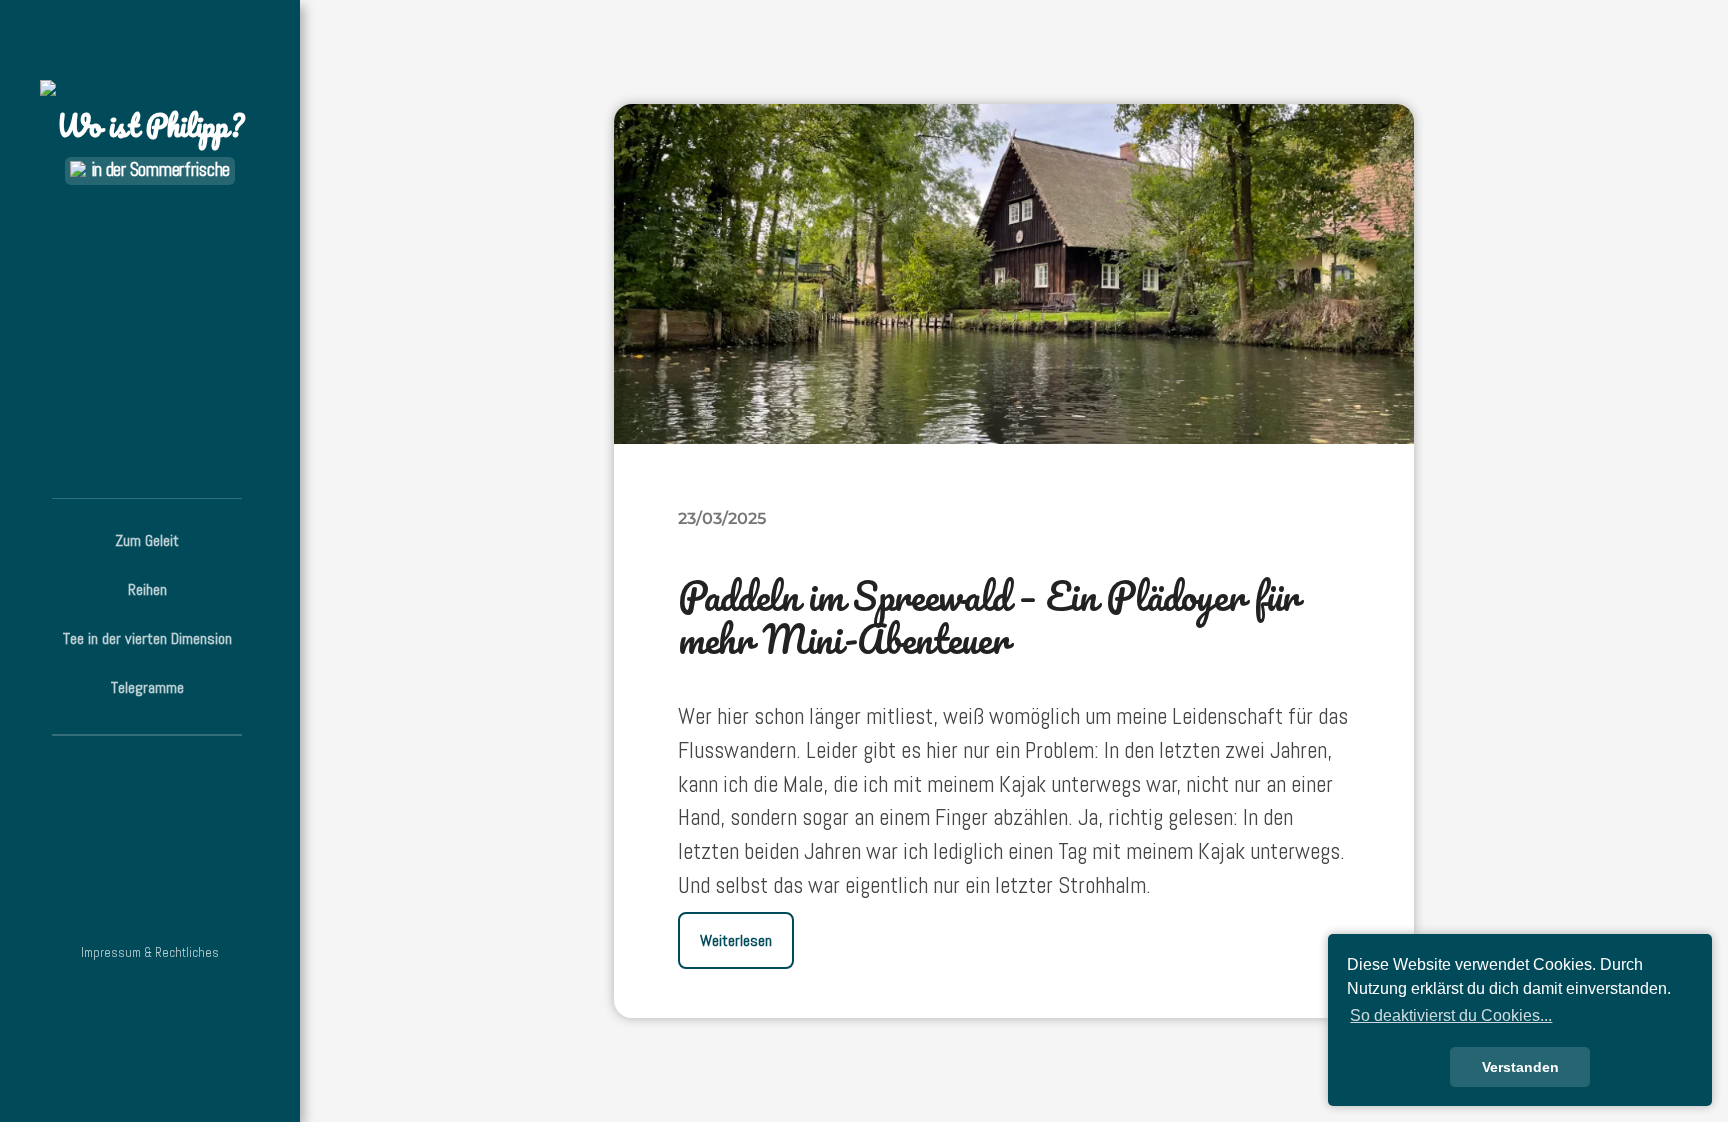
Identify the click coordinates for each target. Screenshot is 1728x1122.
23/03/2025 (722, 518)
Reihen (147, 589)
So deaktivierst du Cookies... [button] (1451, 1015)
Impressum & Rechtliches (150, 952)
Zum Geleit (147, 540)
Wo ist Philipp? (150, 125)
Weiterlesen (736, 940)
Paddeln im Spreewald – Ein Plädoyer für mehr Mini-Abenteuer (988, 617)
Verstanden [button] (1520, 1067)
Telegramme (147, 687)
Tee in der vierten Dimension (147, 638)
